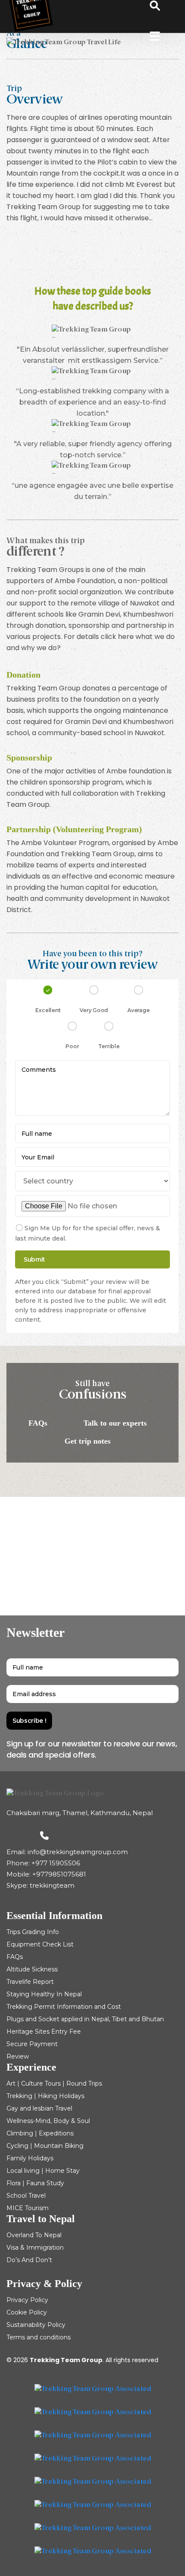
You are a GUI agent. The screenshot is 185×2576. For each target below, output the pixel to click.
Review (18, 2056)
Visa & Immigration (35, 2248)
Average (138, 1010)
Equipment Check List (40, 1944)
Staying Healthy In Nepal (44, 1994)
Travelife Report (30, 1982)
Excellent (48, 1010)
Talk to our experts (116, 1423)
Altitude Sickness (32, 1969)
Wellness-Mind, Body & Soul (48, 2121)
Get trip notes (89, 1441)
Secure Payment (32, 2044)
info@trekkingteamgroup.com (78, 1852)
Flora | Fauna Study (35, 2183)
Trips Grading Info (33, 1932)
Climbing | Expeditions (40, 2133)
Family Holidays (30, 2158)
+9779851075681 (59, 1874)
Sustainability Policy (36, 2325)
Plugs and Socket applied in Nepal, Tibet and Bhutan (85, 2019)
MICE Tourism (28, 2208)
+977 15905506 (56, 1863)
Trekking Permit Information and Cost (64, 2007)
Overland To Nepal (34, 2235)
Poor (72, 1046)
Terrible (109, 1046)
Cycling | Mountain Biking (45, 2146)
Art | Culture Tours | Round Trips (54, 2083)
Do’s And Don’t (29, 2260)
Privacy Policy (27, 2300)
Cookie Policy (27, 2312)
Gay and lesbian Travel (39, 2108)
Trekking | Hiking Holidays (45, 2096)
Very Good (94, 1010)
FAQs (39, 1423)
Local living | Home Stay (43, 2171)
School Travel (26, 2196)
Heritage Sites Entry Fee (44, 2032)
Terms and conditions (39, 2337)
